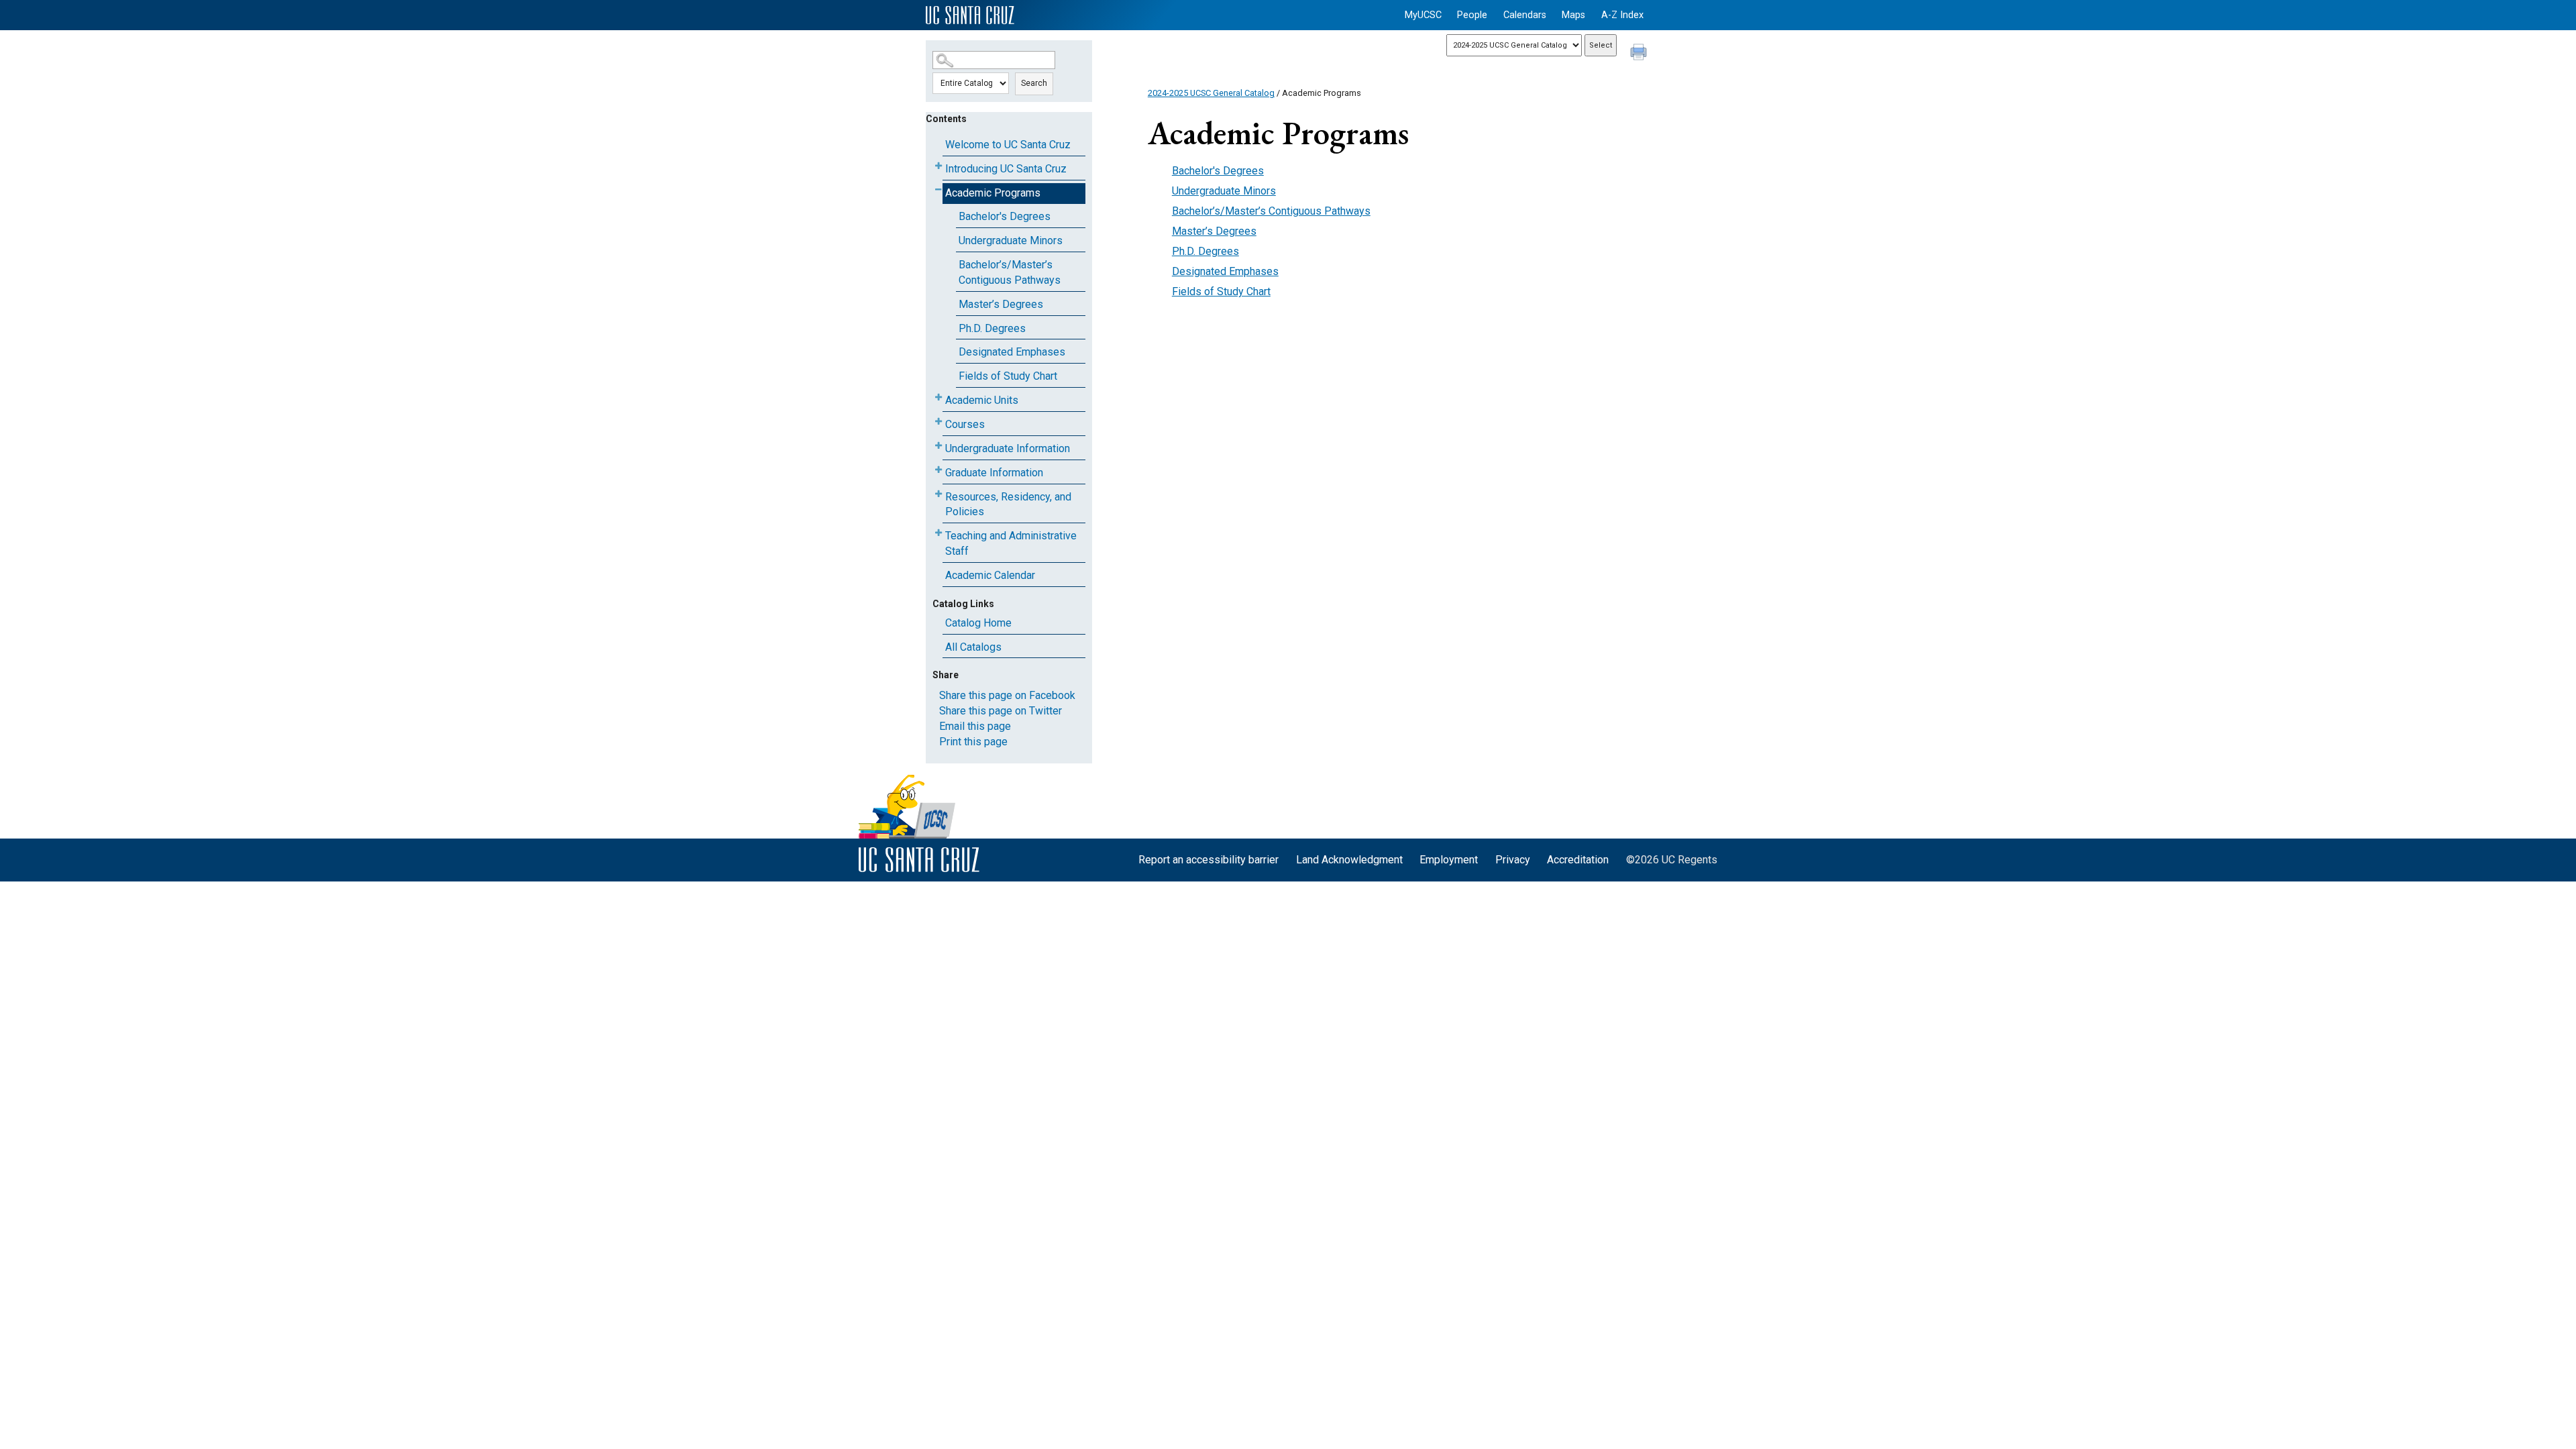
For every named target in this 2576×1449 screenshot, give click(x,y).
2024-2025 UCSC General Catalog (1211, 93)
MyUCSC (1423, 15)
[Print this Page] (1640, 54)
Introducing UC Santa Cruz (1006, 169)
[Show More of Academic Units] (938, 397)
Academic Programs (993, 193)
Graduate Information (994, 473)
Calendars (1525, 15)
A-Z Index (1622, 15)
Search (1034, 83)
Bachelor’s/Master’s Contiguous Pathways (1010, 272)
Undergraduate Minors (1011, 240)
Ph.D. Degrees (992, 328)
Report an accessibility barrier (1209, 860)
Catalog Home (978, 623)
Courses (965, 424)
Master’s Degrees (1001, 304)
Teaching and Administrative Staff (1011, 543)
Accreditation (1578, 860)
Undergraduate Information (1008, 448)
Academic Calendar (990, 575)
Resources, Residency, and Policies (1008, 504)
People (1472, 15)
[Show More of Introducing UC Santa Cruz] (938, 166)
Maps (1573, 15)
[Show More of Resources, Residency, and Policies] (938, 494)
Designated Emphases (1012, 352)
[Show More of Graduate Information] (938, 470)
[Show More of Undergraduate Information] (938, 446)
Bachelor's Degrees (1005, 216)
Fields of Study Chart (1008, 376)
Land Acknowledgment (1349, 860)
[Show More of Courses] (938, 422)
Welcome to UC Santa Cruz (1008, 145)
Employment (1449, 860)
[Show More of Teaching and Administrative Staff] (938, 533)
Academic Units (982, 400)
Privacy (1513, 860)
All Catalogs (973, 647)
